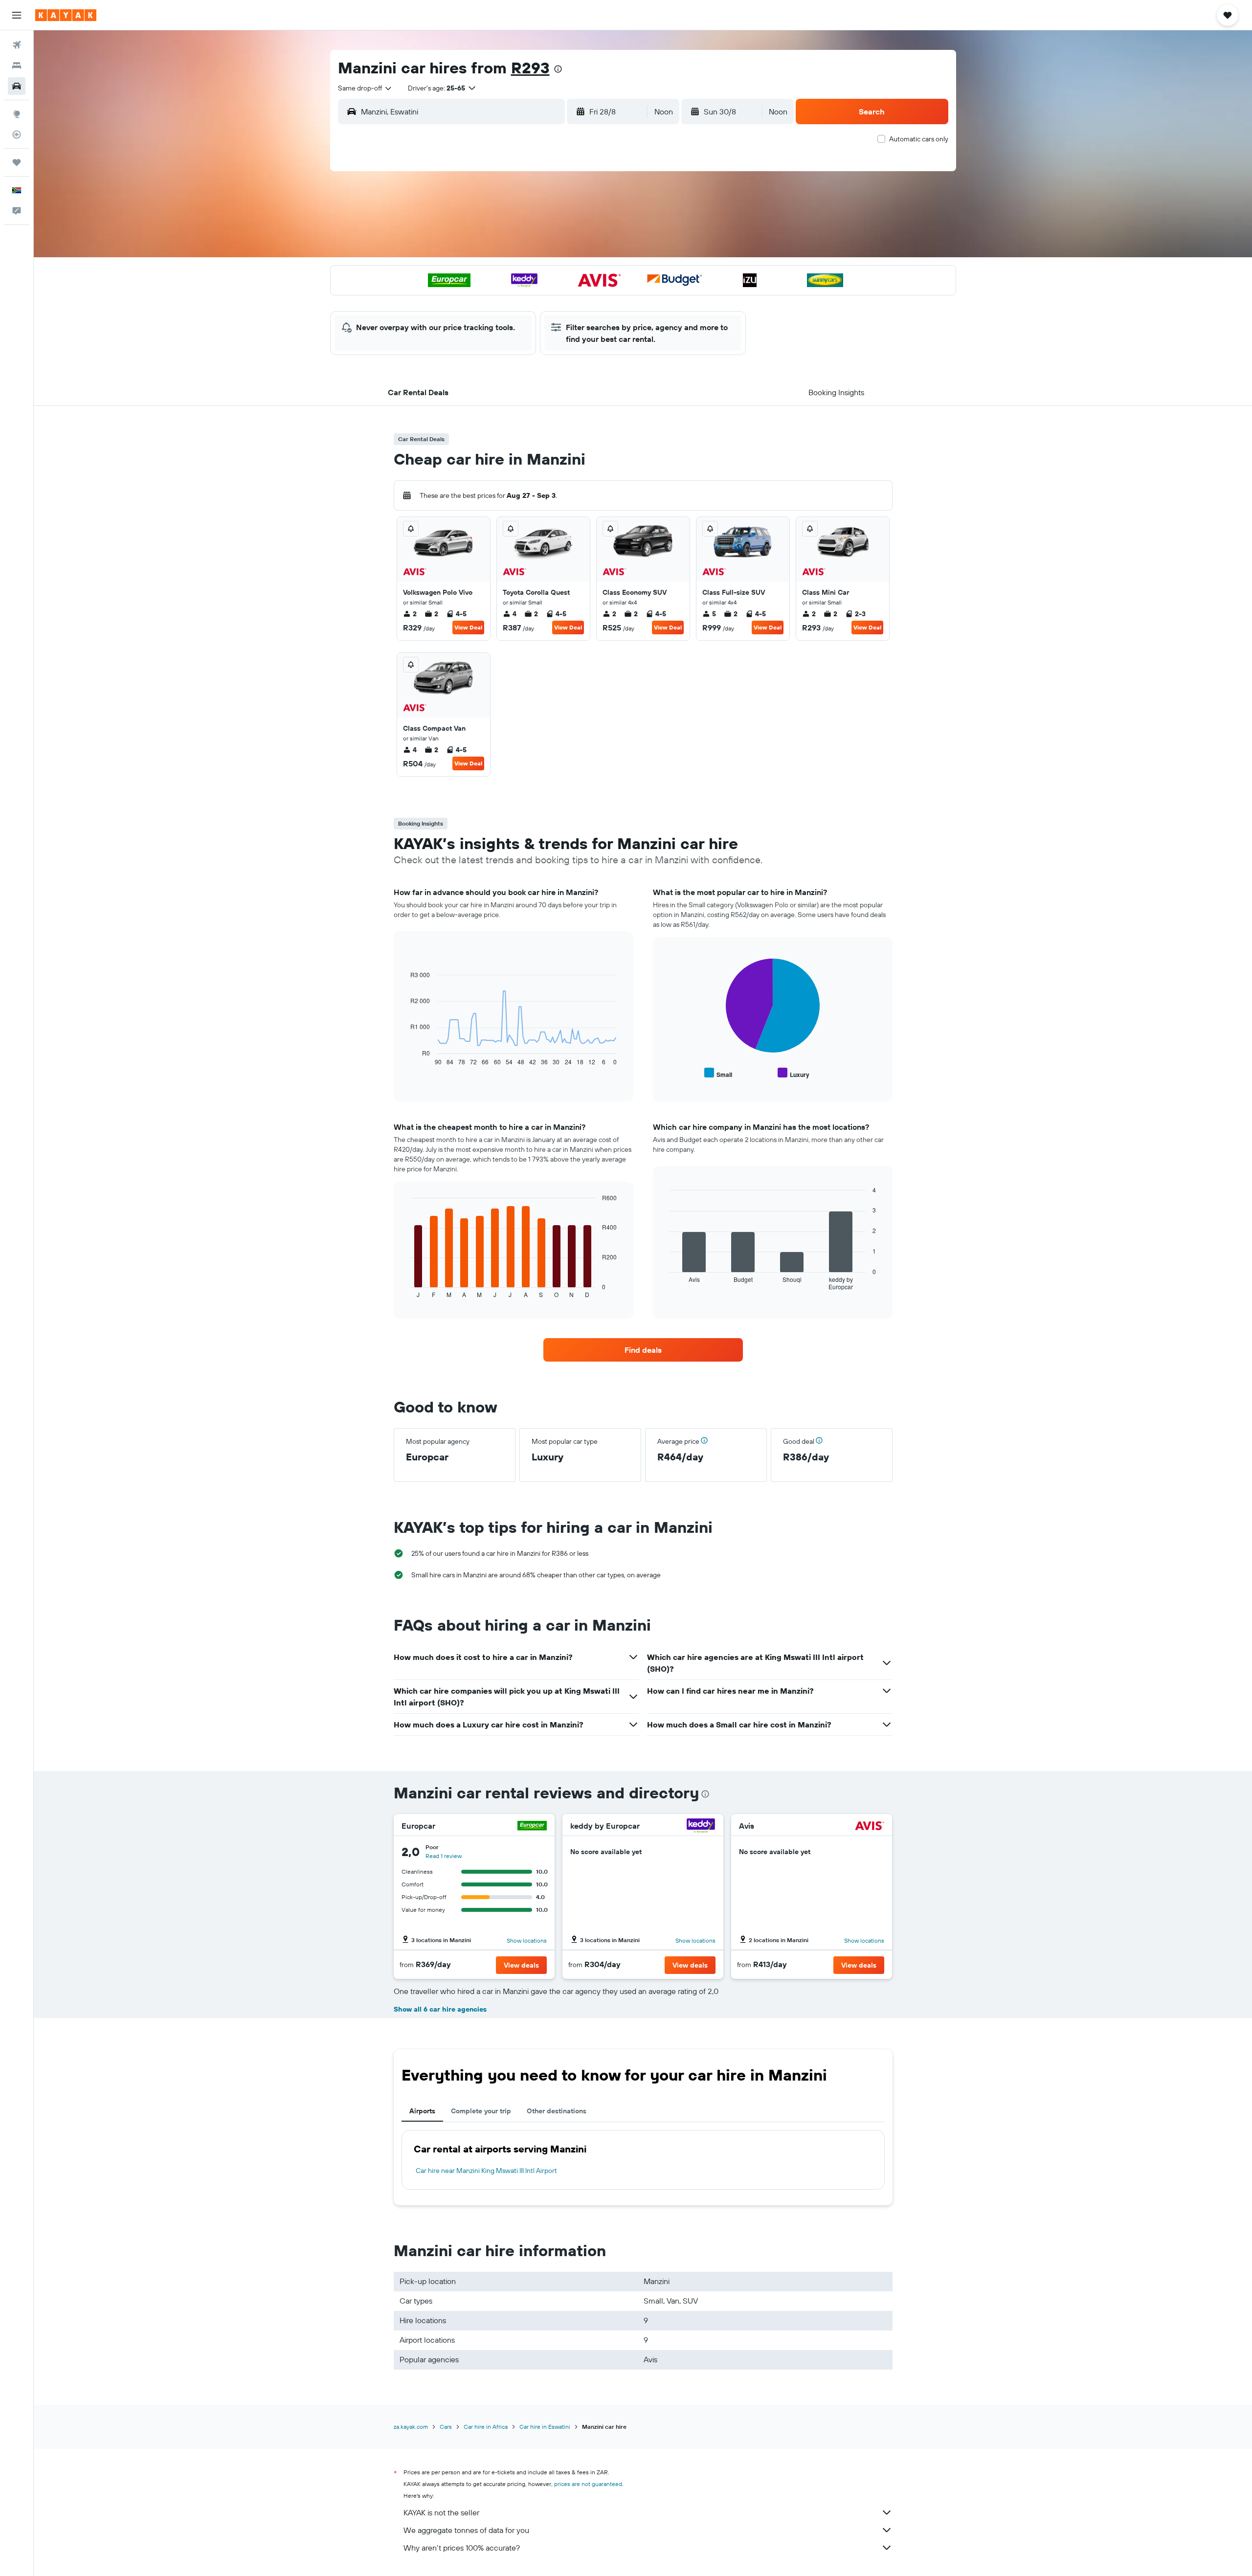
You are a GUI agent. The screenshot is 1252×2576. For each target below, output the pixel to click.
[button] (17, 15)
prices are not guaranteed (588, 2484)
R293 (530, 67)
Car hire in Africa (486, 2427)
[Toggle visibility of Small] (718, 1073)
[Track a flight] (17, 134)
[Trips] (17, 162)
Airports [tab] (422, 2111)
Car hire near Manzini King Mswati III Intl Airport (486, 2171)
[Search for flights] (17, 45)
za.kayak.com (411, 2427)
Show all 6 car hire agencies (440, 2009)
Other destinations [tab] (557, 2111)
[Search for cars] (17, 86)
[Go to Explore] (17, 114)
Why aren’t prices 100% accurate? (462, 2548)
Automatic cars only (919, 139)
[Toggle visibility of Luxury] (794, 1073)
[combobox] (365, 88)
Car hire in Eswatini (545, 2427)
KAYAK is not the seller (441, 2512)
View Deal (468, 627)
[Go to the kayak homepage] (66, 15)
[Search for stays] (17, 66)
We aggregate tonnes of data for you (466, 2530)
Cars (446, 2427)
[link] (643, 1350)
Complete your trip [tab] (481, 2111)
